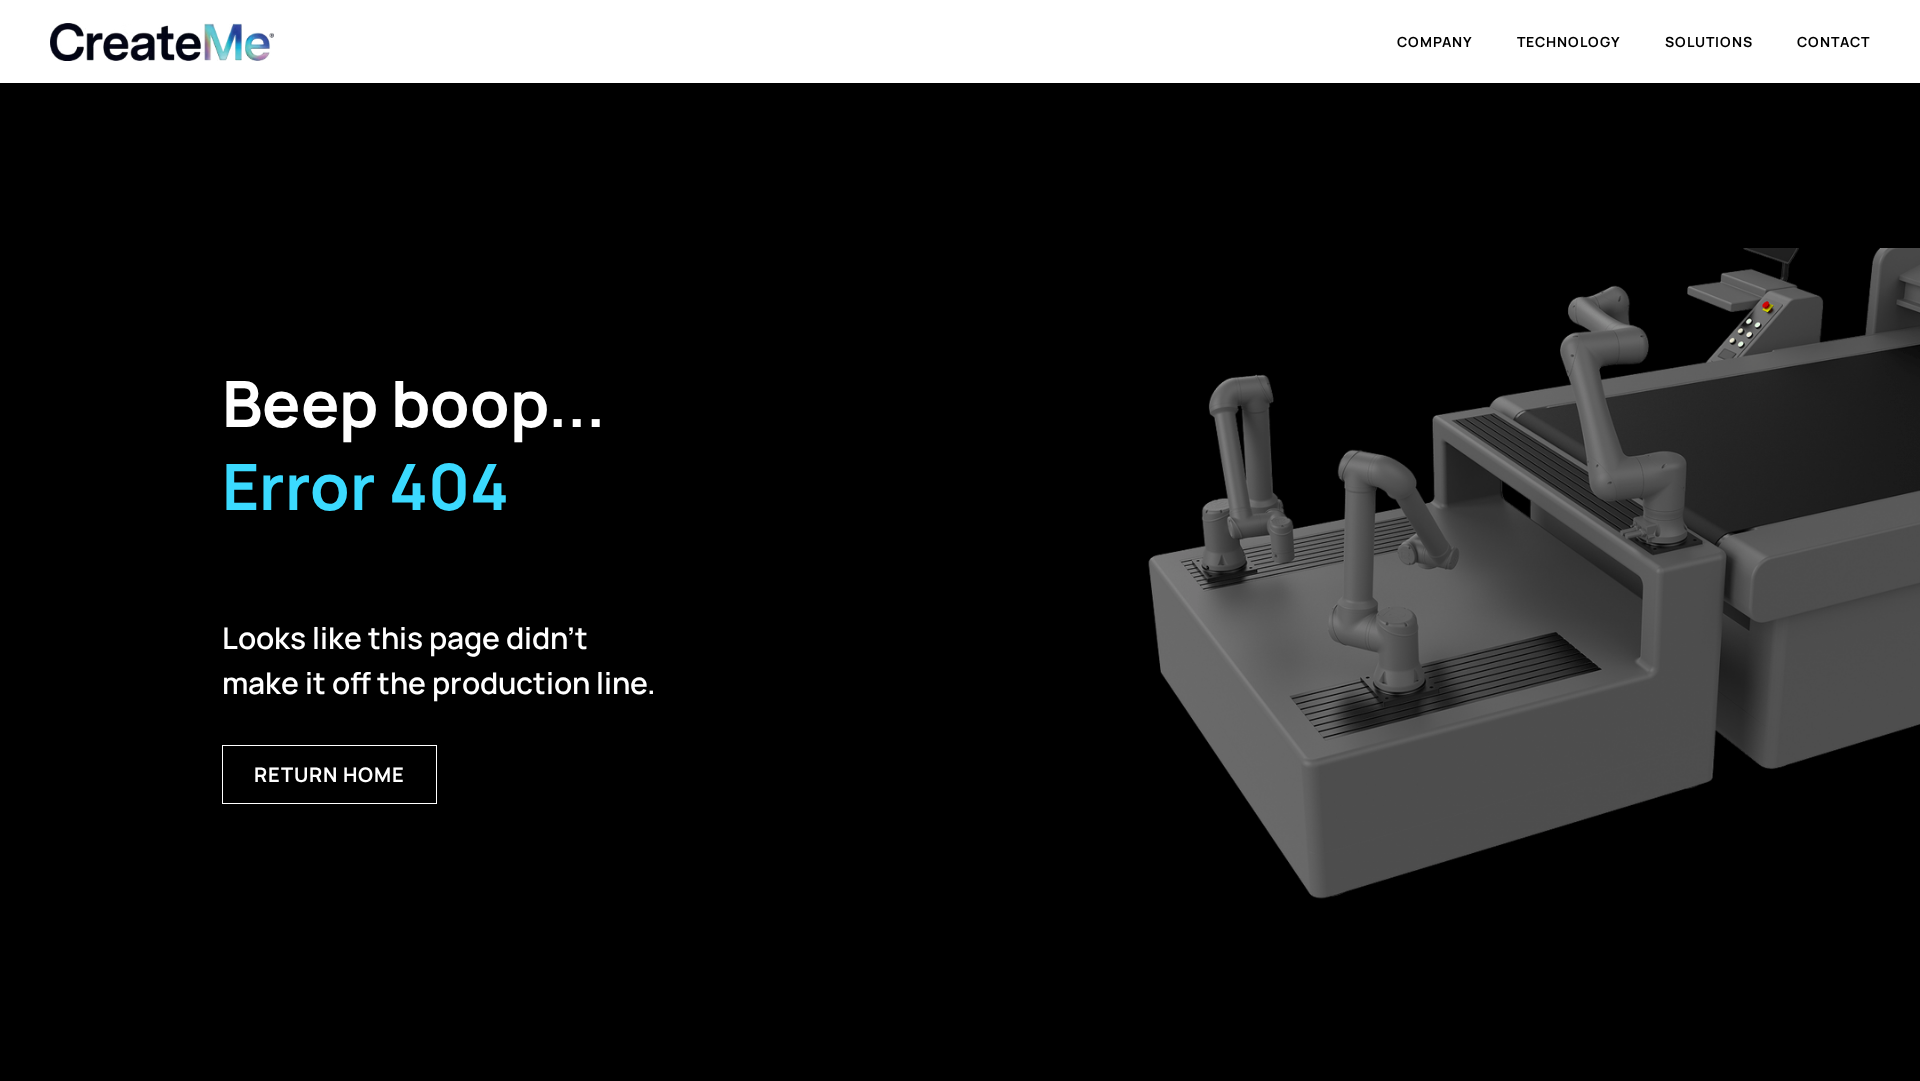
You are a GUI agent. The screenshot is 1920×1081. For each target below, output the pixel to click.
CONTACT (1833, 41)
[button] (1435, 41)
